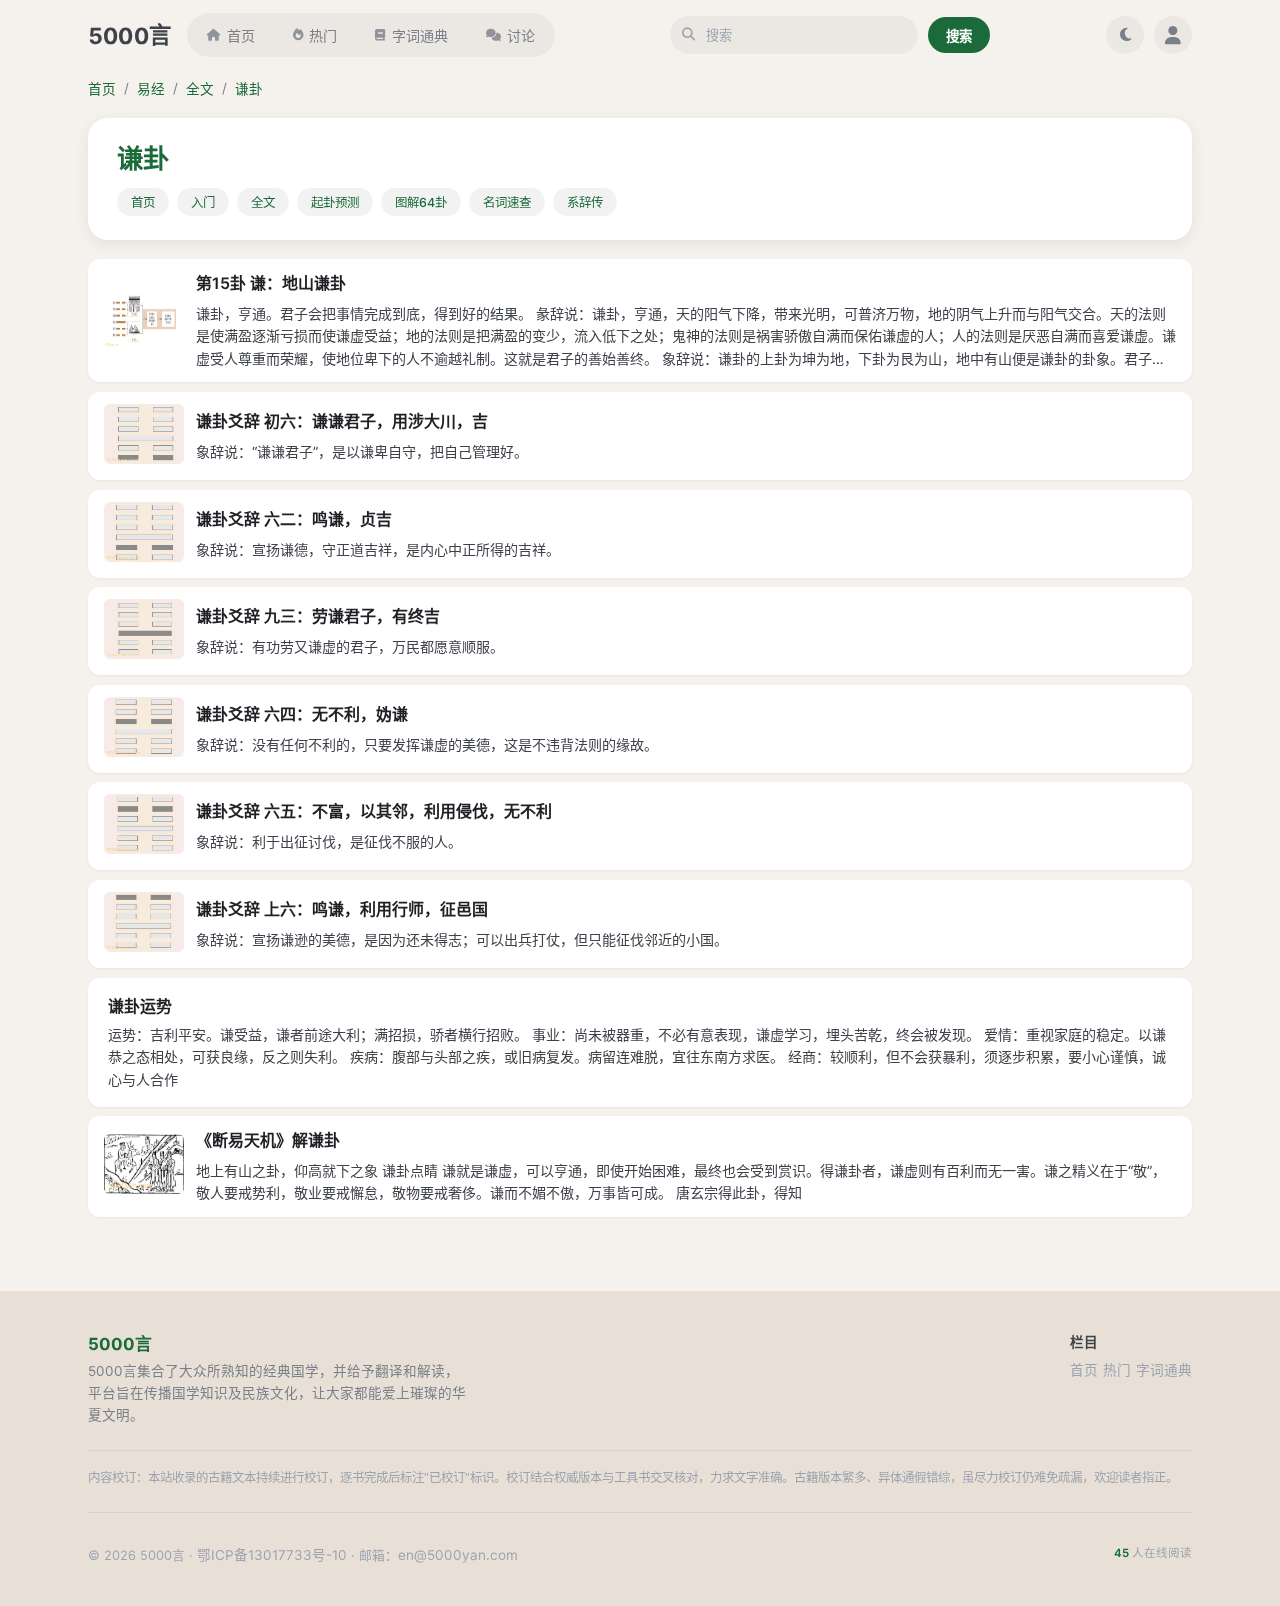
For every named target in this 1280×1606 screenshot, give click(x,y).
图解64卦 (421, 202)
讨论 (521, 35)
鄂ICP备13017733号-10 (272, 1555)
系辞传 (585, 202)
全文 (200, 89)
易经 (151, 89)
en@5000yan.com (458, 1555)
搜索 (959, 36)
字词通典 (420, 35)
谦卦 (249, 89)
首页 (241, 35)
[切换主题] (1125, 35)
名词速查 (507, 202)
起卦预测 (335, 202)
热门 (323, 35)
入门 (203, 202)
